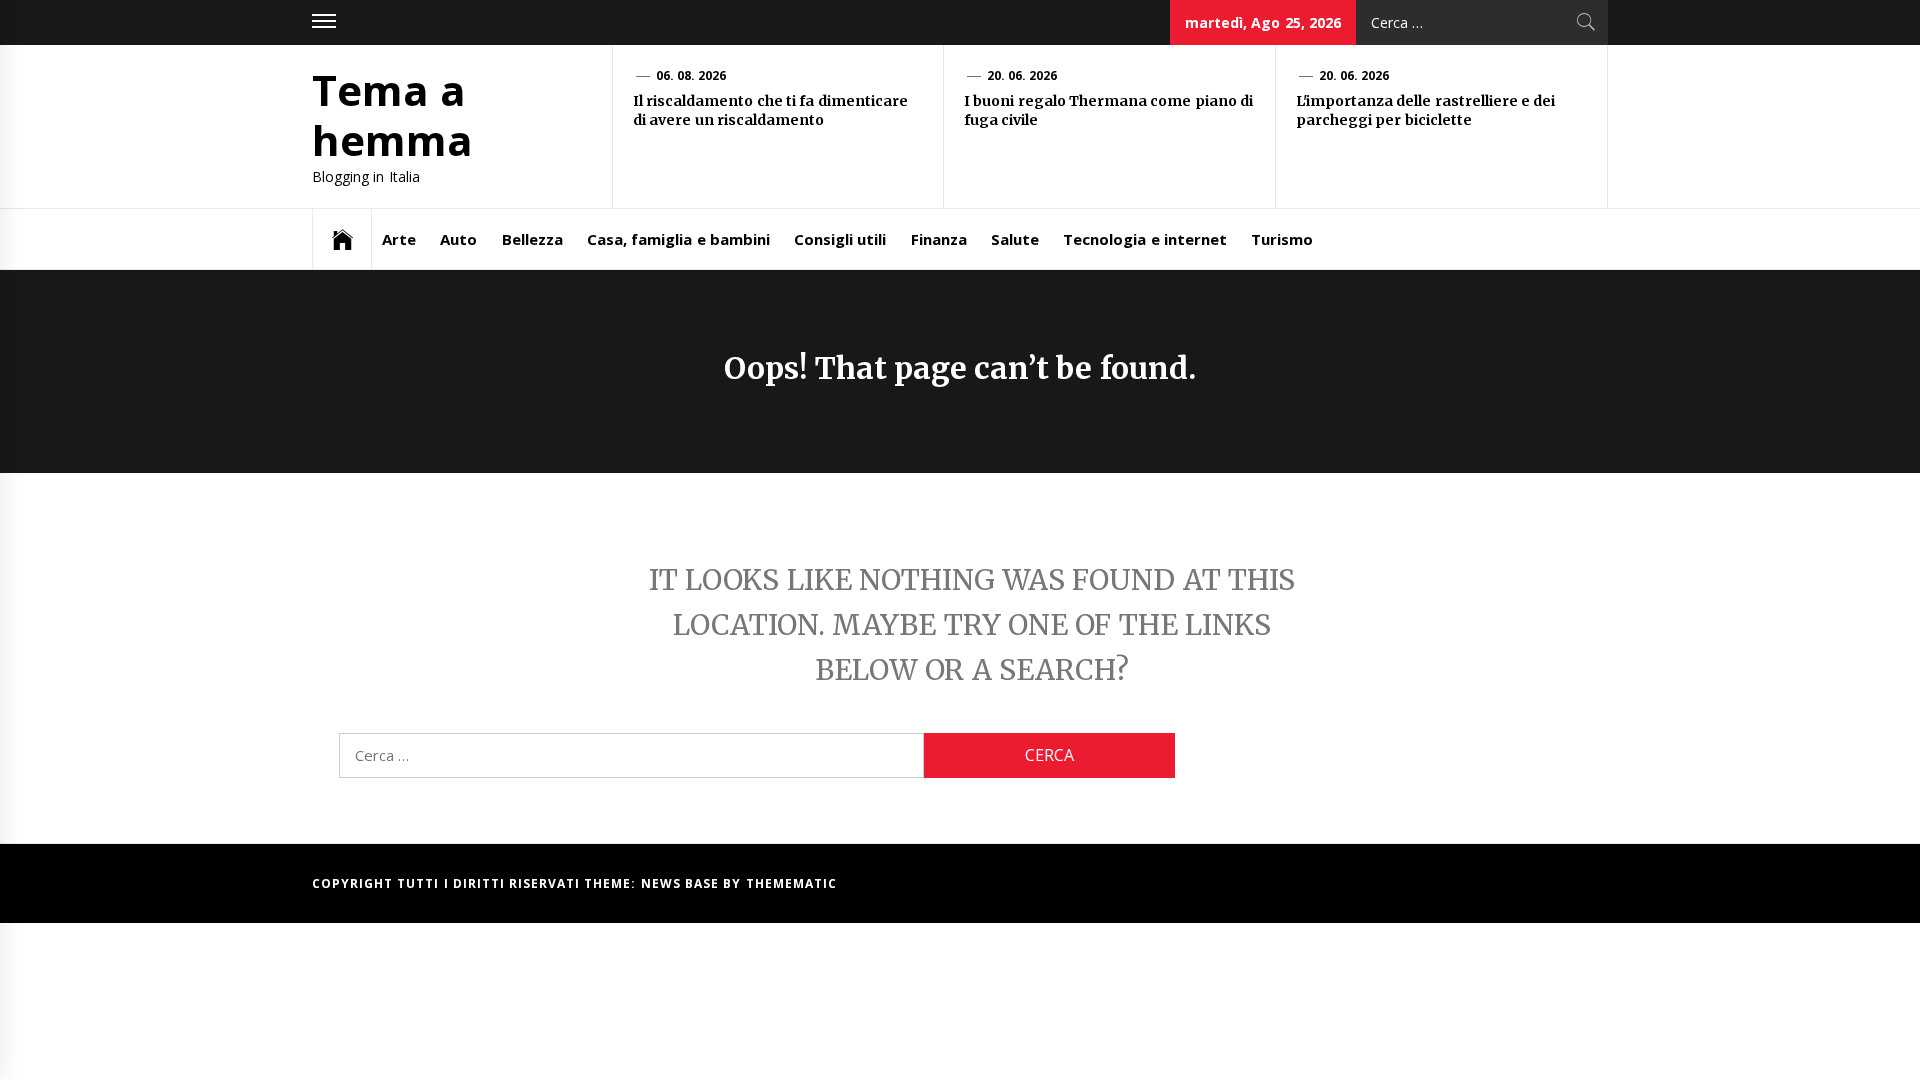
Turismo (1282, 239)
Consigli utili (840, 239)
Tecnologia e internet (1145, 239)
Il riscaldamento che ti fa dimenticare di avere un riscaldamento (770, 111)
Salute (1015, 239)
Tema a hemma (392, 114)
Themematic (791, 883)
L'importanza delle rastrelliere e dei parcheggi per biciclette (1425, 111)
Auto (458, 239)
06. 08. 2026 (691, 75)
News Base (682, 883)
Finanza (939, 239)
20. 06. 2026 (1022, 75)
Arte (399, 239)
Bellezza (532, 239)
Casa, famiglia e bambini (678, 239)
